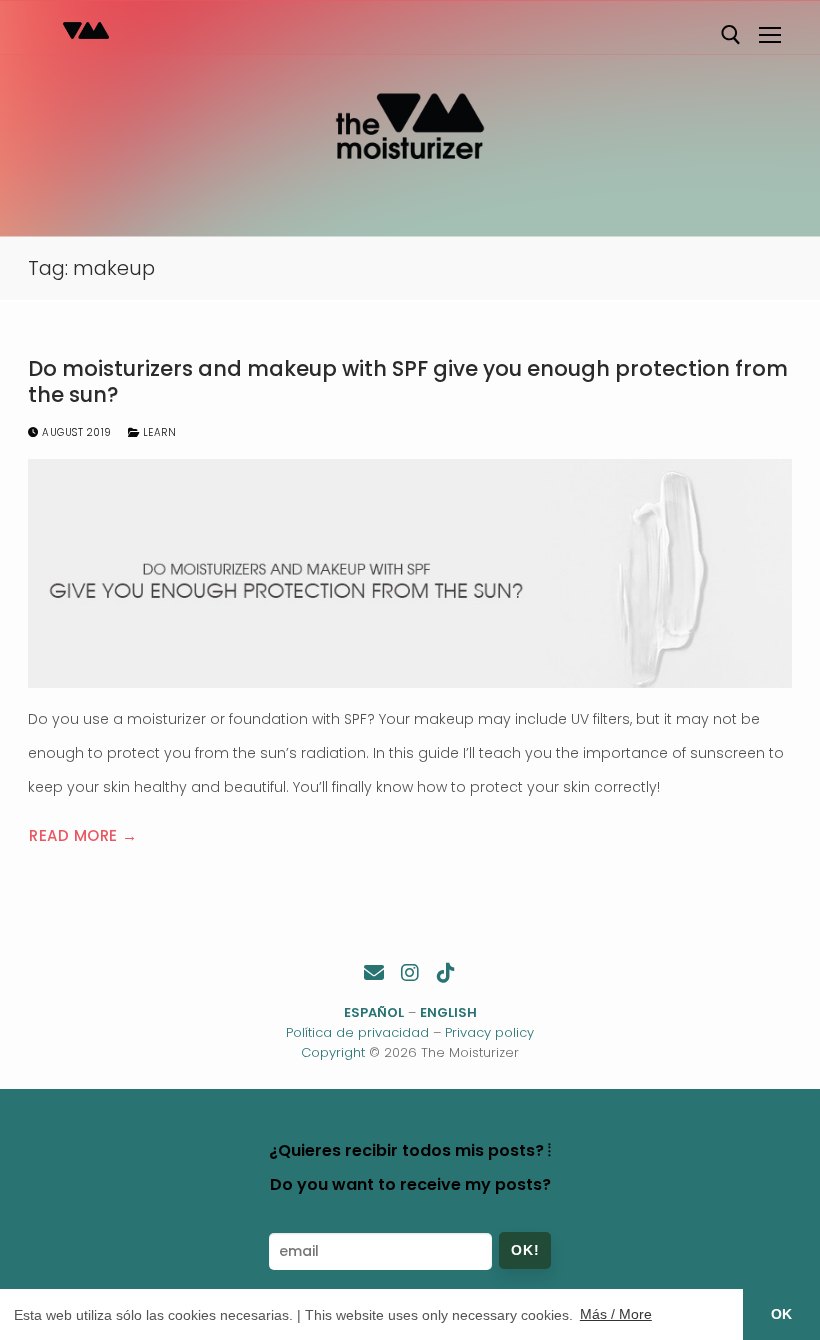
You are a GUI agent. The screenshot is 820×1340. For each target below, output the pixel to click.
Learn (157, 432)
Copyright (333, 1052)
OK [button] (781, 1314)
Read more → (83, 835)
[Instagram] (410, 973)
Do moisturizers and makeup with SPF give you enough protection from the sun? (408, 381)
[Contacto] (374, 973)
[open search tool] (731, 35)
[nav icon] (770, 35)
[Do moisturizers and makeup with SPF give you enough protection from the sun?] (410, 573)
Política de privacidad (357, 1032)
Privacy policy (489, 1032)
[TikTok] (446, 973)
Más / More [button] (616, 1314)
